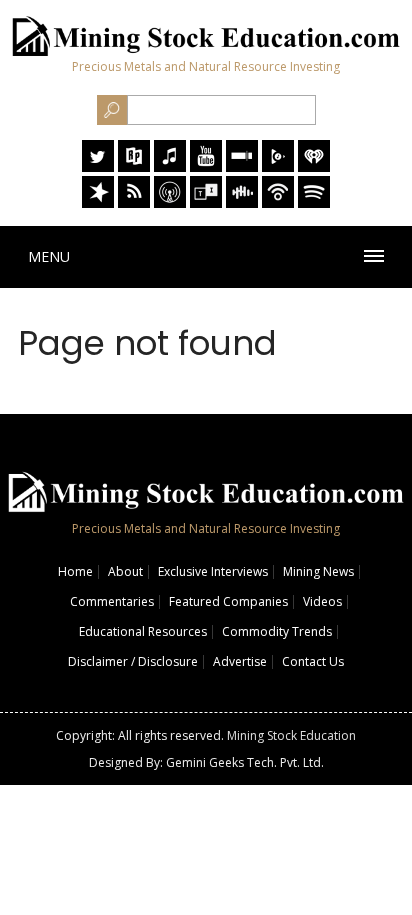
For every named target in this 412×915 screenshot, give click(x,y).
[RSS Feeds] (134, 202)
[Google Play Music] (278, 166)
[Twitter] (98, 166)
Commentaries (112, 601)
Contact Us (313, 661)
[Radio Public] (134, 166)
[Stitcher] (242, 166)
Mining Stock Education (291, 735)
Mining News (318, 571)
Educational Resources (143, 631)
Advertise (240, 661)
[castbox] (242, 202)
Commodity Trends (277, 631)
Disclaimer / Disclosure (133, 661)
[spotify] (314, 202)
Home (75, 571)
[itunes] (170, 166)
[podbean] (278, 202)
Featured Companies (228, 601)
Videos (322, 601)
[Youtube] (206, 166)
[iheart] (314, 166)
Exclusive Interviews (213, 571)
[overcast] (170, 202)
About (125, 571)
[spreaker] (98, 202)
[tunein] (206, 202)
